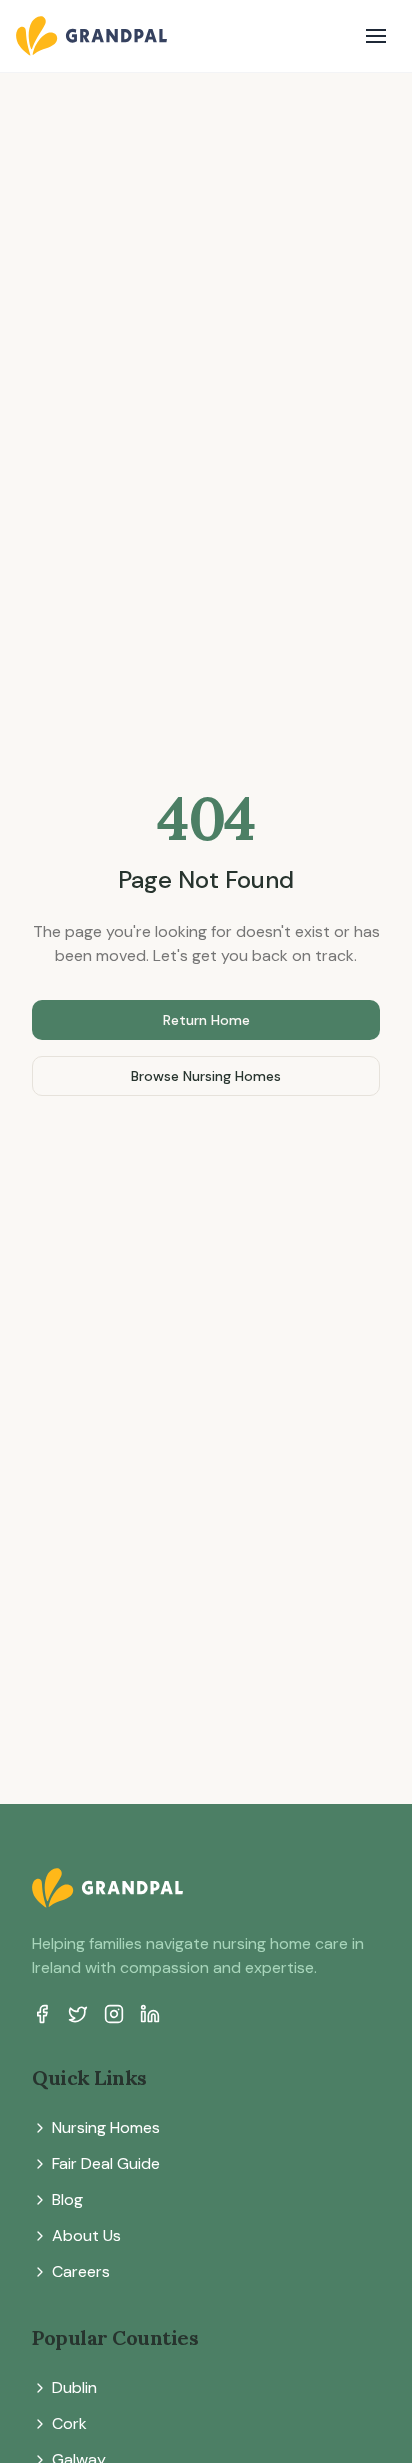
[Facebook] (42, 2014)
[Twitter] (78, 2014)
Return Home (206, 1020)
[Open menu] (376, 36)
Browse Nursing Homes (206, 1076)
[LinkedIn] (150, 2014)
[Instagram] (114, 2014)
